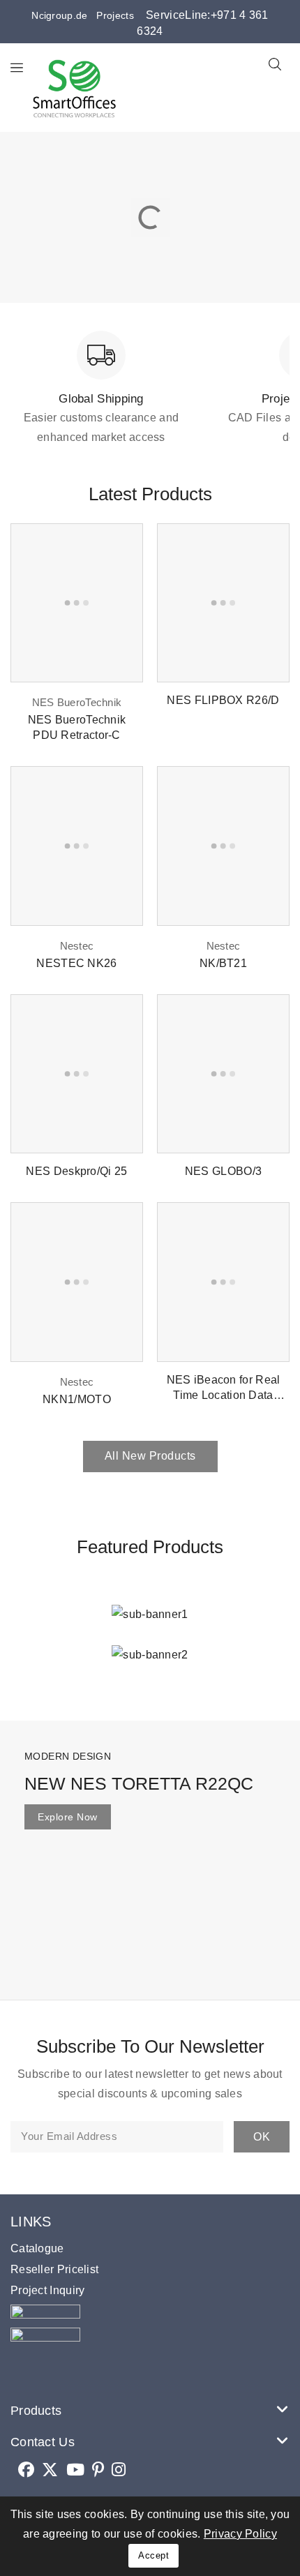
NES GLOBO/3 (223, 1171)
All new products (150, 1456)
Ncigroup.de (59, 15)
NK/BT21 (223, 963)
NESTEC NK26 (76, 963)
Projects (111, 15)
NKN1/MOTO (77, 1399)
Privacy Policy (240, 2534)
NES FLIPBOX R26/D (223, 700)
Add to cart (122, 547)
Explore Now (68, 1817)
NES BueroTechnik (77, 702)
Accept (153, 2555)
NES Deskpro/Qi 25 (76, 1171)
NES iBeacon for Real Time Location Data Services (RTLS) (224, 1395)
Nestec (77, 946)
